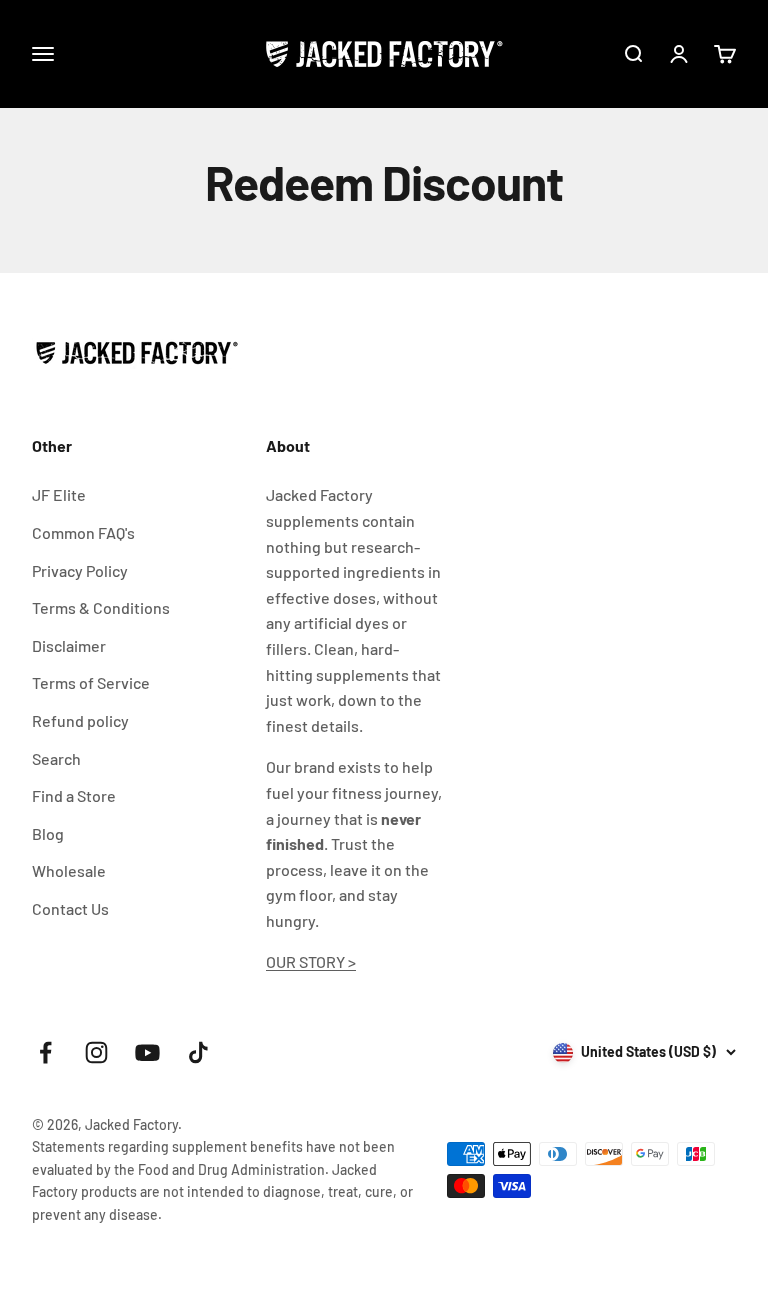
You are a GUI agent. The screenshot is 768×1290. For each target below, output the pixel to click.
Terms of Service (91, 682)
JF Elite (59, 494)
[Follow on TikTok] (198, 1052)
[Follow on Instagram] (96, 1052)
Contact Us (70, 908)
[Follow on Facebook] (45, 1052)
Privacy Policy (80, 570)
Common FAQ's (83, 532)
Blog (48, 833)
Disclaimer (69, 645)
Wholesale (69, 870)
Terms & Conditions (101, 607)
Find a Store (74, 795)
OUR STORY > (311, 961)
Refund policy (80, 720)
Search (56, 758)
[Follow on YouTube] (147, 1052)
